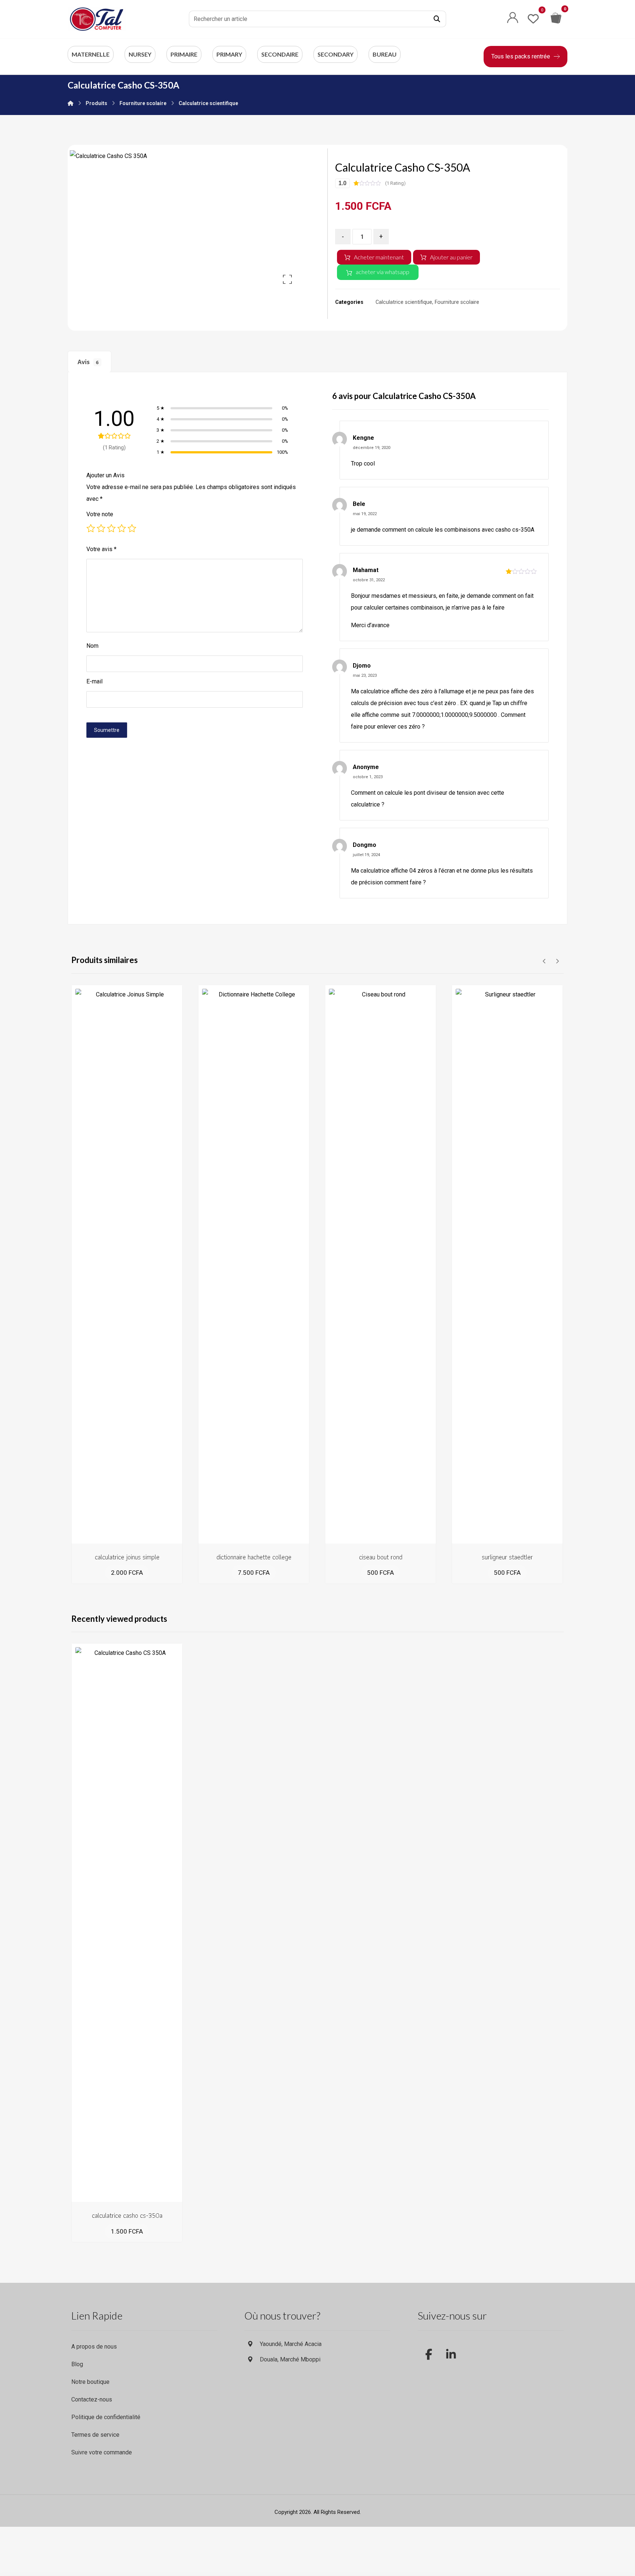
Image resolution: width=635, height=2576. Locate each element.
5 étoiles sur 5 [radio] (132, 528)
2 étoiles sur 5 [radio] (101, 528)
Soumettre (107, 730)
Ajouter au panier (451, 257)
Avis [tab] (88, 362)
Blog (77, 2364)
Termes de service (95, 2435)
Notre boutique (90, 2382)
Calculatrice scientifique (404, 302)
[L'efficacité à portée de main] (97, 19)
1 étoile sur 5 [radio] (91, 528)
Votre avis (101, 549)
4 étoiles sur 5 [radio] (122, 528)
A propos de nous (94, 2347)
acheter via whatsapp (383, 272)
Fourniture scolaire (457, 302)
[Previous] (544, 961)
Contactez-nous (92, 2399)
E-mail (94, 681)
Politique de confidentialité (106, 2417)
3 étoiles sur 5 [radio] (111, 528)
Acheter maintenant (379, 257)
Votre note (100, 514)
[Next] (557, 961)
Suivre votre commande (102, 2452)
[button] (437, 19)
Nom (92, 646)
